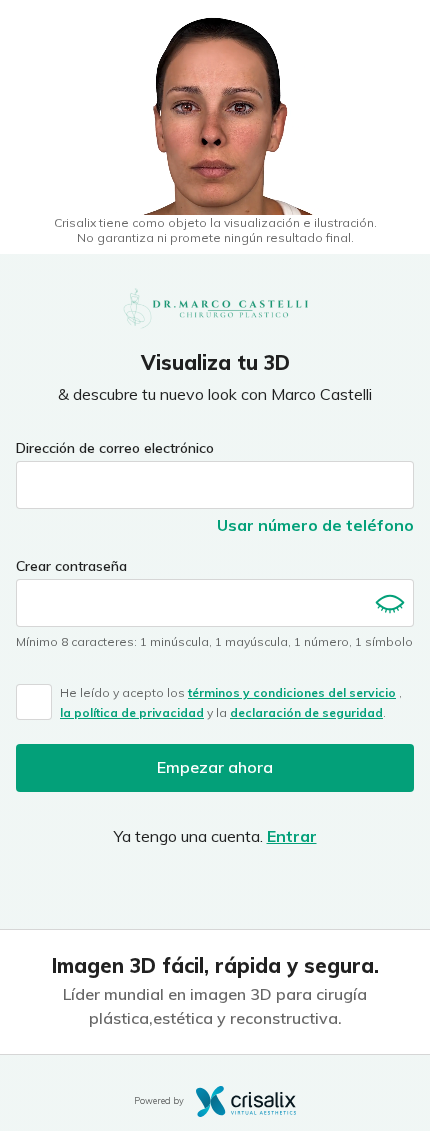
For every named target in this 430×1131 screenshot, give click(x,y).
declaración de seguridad (306, 712)
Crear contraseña (71, 566)
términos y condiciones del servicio (292, 692)
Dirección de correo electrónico (115, 448)
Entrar (292, 836)
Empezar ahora (215, 767)
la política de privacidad (132, 712)
